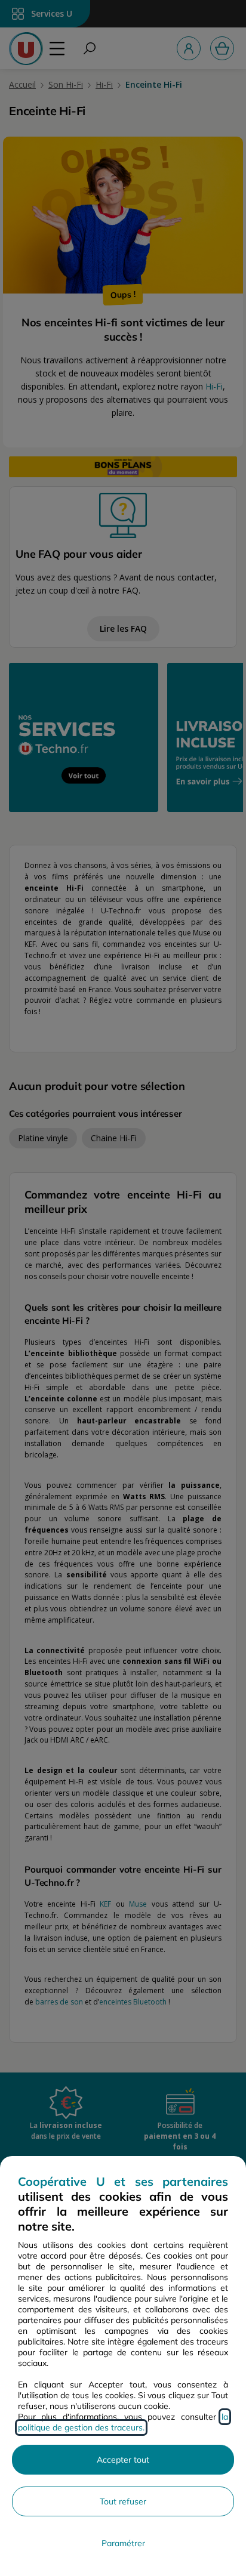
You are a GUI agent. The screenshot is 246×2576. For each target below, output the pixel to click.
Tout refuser (123, 2501)
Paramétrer (123, 2543)
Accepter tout (123, 2460)
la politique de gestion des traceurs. (123, 2422)
